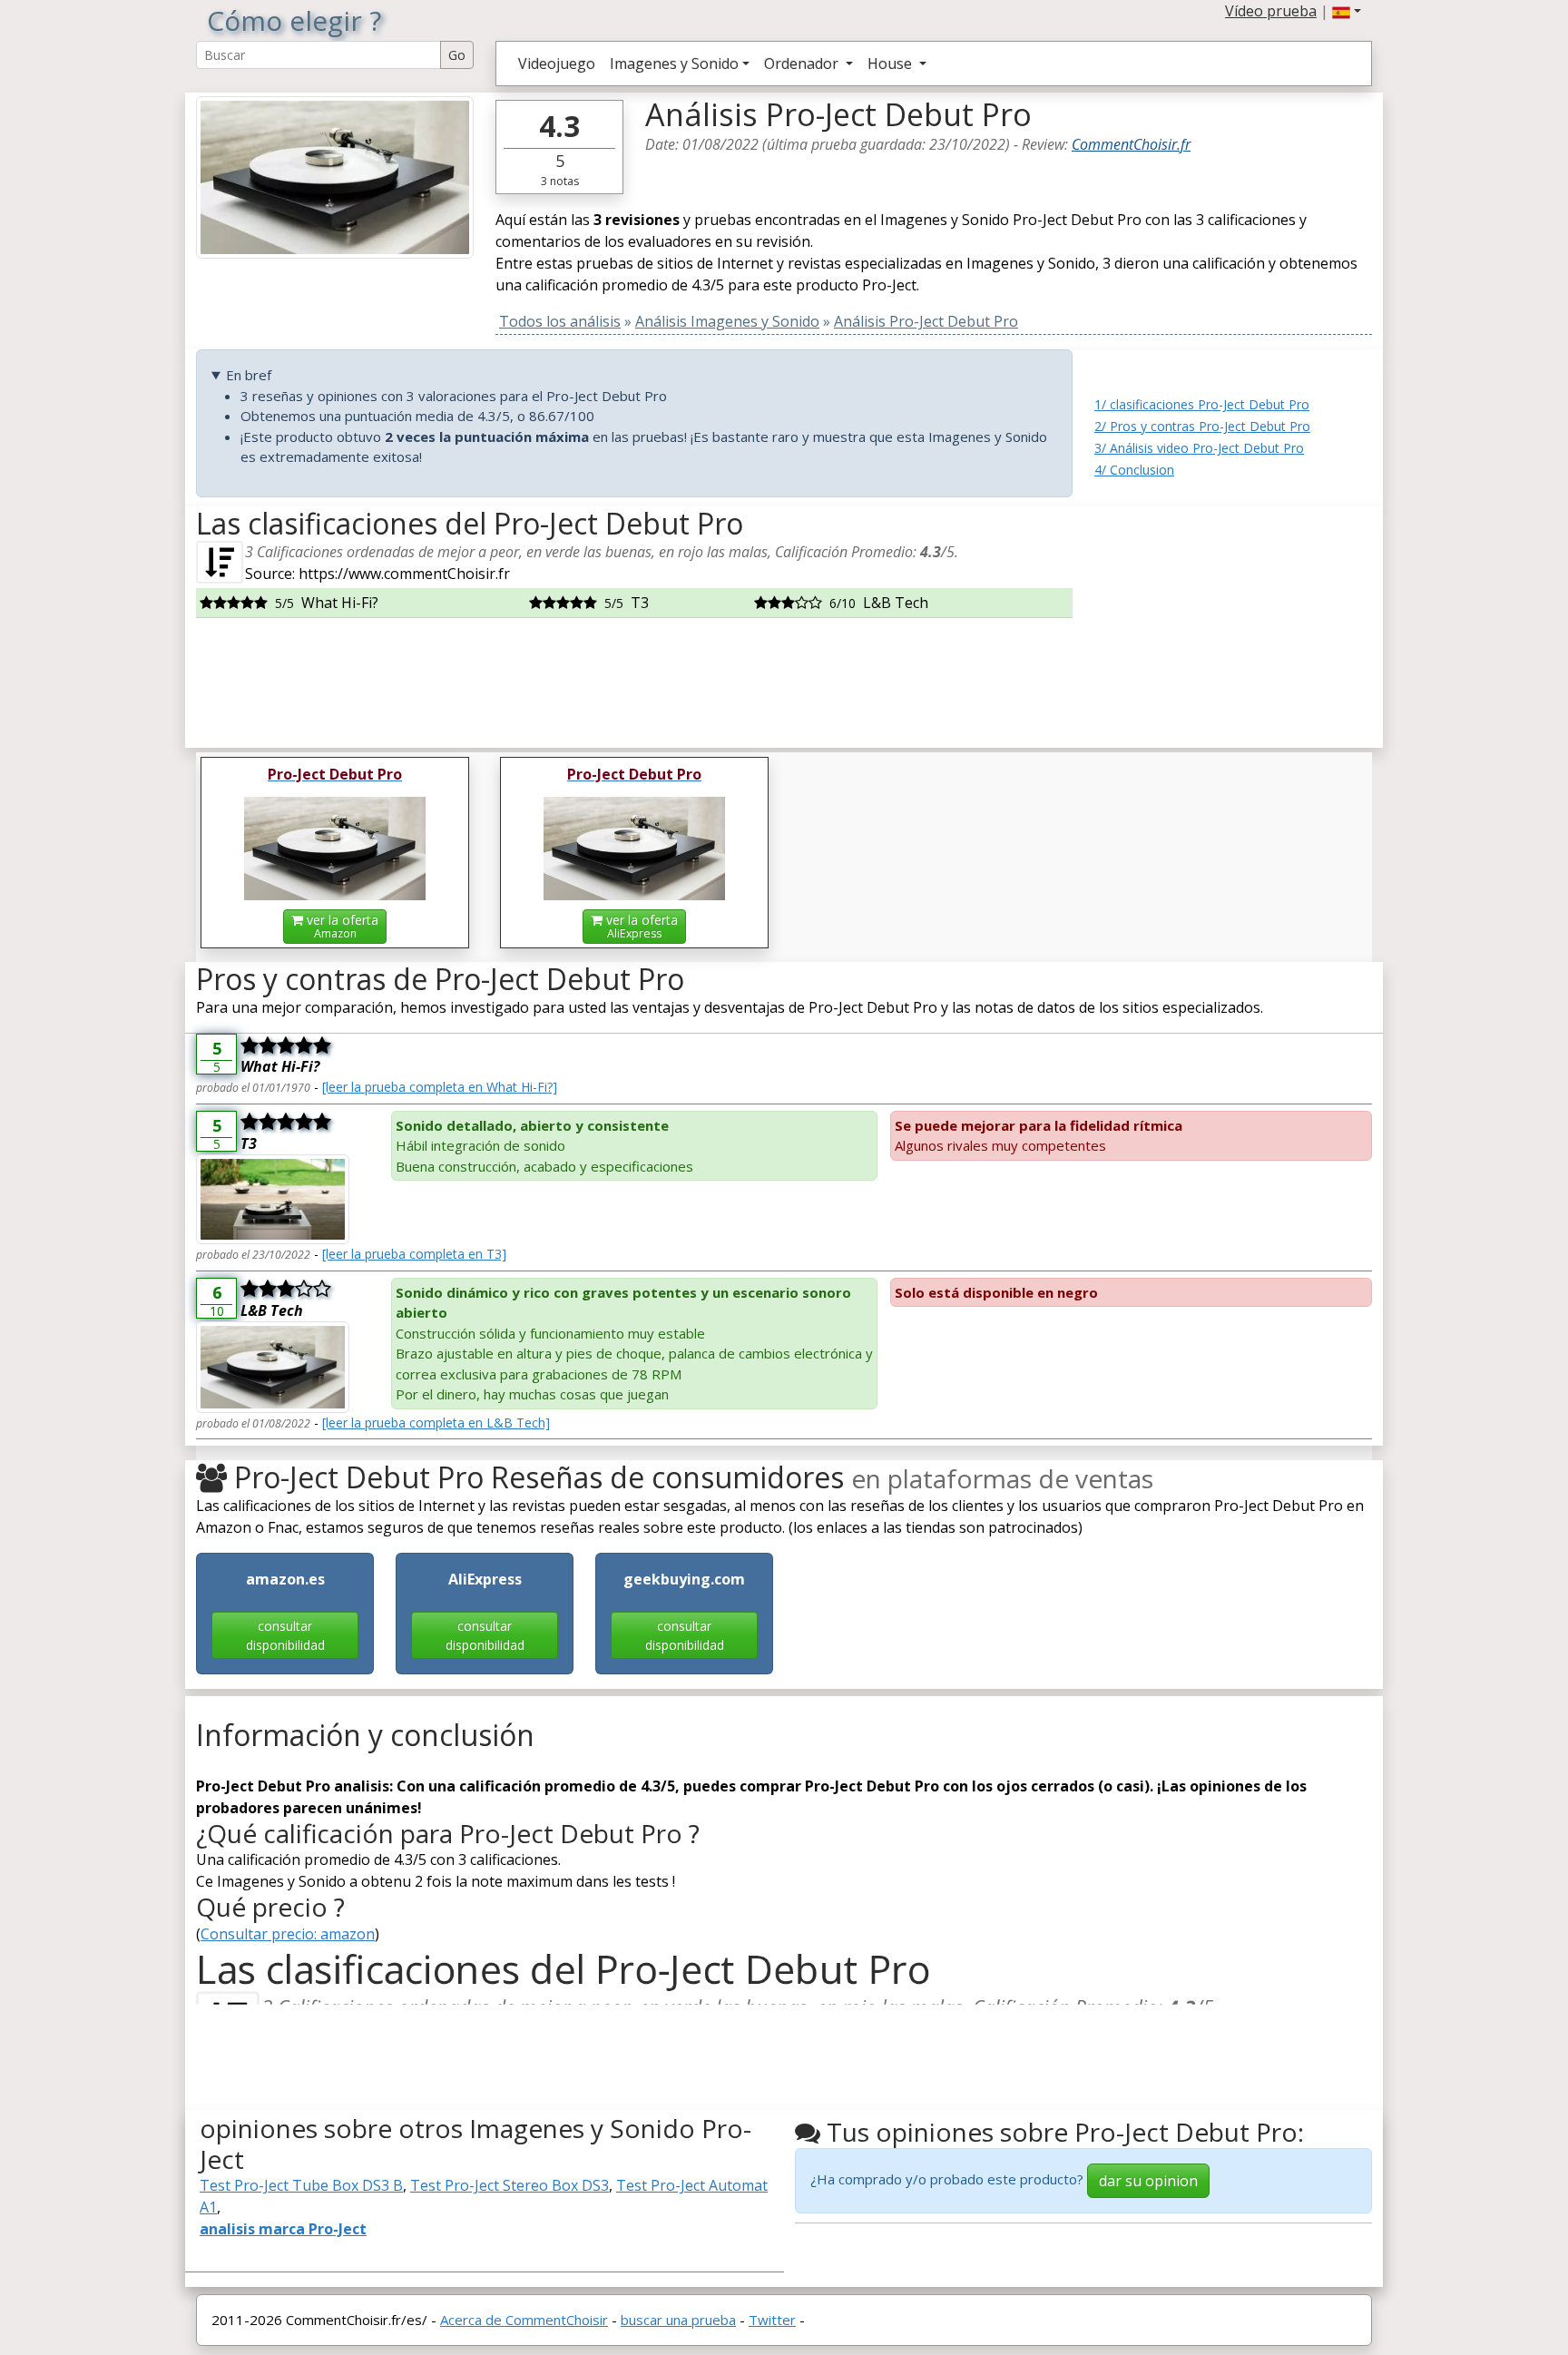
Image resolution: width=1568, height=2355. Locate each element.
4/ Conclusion (1134, 470)
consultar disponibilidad (285, 1635)
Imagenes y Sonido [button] (674, 64)
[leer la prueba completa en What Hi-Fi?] (440, 1087)
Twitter (772, 2320)
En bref (249, 375)
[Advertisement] (1233, 620)
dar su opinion (1148, 2181)
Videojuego (557, 64)
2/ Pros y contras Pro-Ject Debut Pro (1202, 426)
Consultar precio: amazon (288, 1934)
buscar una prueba (678, 2320)
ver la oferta (341, 926)
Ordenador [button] (803, 64)
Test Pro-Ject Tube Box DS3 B (301, 2185)
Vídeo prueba (1271, 11)
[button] (1347, 11)
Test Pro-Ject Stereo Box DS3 (510, 2185)
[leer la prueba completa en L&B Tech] (436, 1423)
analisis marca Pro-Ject (283, 2229)
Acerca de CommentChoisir (524, 2320)
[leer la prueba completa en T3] (414, 1254)
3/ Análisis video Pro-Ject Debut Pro (1199, 448)
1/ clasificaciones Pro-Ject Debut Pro (1202, 404)
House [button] (892, 64)
